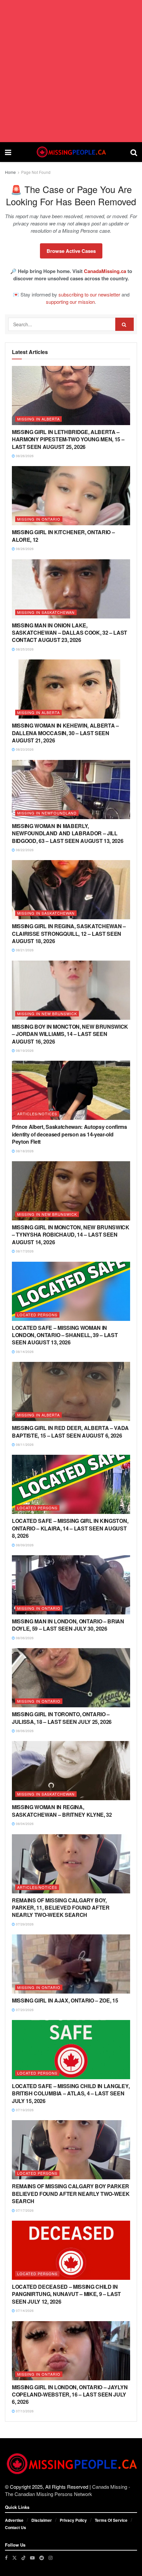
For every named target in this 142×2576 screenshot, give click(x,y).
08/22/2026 (24, 850)
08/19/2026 (24, 1050)
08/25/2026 (24, 649)
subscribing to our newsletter (89, 294)
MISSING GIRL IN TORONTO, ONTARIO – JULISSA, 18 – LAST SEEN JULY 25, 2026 (62, 1718)
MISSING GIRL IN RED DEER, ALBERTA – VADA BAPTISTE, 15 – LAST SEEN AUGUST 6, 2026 (70, 1431)
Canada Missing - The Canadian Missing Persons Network (68, 2490)
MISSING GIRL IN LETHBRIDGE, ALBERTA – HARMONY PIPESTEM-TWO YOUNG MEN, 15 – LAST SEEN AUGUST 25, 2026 (68, 439)
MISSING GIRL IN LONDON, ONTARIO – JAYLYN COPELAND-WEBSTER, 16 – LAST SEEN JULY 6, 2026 (70, 2395)
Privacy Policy (73, 2520)
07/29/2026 (24, 1924)
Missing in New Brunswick (47, 1013)
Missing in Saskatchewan (46, 612)
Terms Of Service (111, 2520)
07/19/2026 (24, 2110)
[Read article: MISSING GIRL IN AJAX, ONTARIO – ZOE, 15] (71, 1964)
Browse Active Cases (71, 251)
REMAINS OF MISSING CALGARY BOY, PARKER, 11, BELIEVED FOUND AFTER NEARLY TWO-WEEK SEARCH (61, 1908)
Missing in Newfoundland (47, 813)
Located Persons (37, 1315)
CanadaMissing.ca (105, 271)
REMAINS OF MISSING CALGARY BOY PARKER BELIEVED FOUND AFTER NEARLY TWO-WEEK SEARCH (71, 2194)
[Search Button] (134, 152)
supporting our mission (70, 302)
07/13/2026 (24, 2411)
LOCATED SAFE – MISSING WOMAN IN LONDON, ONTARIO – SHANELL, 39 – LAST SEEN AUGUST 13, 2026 (65, 1335)
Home (10, 172)
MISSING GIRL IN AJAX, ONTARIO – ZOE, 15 (65, 2000)
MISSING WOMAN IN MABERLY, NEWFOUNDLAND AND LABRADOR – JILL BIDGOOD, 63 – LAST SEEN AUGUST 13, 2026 (68, 833)
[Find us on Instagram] (51, 2558)
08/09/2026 (24, 1545)
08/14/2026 (24, 1352)
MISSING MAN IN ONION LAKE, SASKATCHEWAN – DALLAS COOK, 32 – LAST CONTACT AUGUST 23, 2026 (70, 633)
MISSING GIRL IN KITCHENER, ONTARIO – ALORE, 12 (63, 536)
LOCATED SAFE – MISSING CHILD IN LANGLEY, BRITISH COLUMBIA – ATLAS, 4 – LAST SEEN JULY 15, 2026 (71, 2093)
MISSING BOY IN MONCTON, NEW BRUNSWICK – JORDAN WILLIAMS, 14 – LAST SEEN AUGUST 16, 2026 (70, 1034)
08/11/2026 (24, 1445)
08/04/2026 (24, 1824)
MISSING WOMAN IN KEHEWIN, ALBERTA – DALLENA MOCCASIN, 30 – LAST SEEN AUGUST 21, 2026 (65, 733)
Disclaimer (42, 2520)
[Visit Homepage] (71, 152)
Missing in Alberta (38, 419)
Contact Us (16, 2527)
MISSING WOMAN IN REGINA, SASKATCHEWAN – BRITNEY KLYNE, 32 (62, 1811)
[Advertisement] (71, 71)
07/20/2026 (24, 2010)
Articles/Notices (37, 1114)
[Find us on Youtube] (32, 2558)
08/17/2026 (24, 1251)
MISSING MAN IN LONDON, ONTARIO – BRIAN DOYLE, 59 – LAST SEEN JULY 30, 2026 (68, 1625)
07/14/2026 (24, 2311)
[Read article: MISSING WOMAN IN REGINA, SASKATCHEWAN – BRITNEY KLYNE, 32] (71, 1771)
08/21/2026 (24, 950)
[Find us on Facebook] (6, 2558)
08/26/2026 (24, 456)
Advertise (14, 2520)
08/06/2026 (24, 1638)
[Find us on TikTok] (23, 2557)
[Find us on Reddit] (42, 2558)
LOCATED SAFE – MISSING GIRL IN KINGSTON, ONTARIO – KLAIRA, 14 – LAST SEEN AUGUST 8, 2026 (70, 1528)
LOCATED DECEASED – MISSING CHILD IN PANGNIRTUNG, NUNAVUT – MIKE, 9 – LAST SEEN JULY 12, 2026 (66, 2294)
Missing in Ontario (39, 519)
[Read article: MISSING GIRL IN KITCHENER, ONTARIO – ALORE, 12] (71, 496)
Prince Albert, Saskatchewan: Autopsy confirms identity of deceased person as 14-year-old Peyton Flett (70, 1134)
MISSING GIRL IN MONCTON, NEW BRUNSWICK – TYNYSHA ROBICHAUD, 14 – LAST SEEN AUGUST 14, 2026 (71, 1235)
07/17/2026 (24, 2210)
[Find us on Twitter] (15, 2558)
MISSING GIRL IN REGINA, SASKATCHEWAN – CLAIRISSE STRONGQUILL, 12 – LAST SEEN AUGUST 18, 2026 (69, 933)
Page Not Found (36, 172)
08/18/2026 (24, 1151)
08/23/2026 (24, 749)
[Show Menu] (8, 152)
